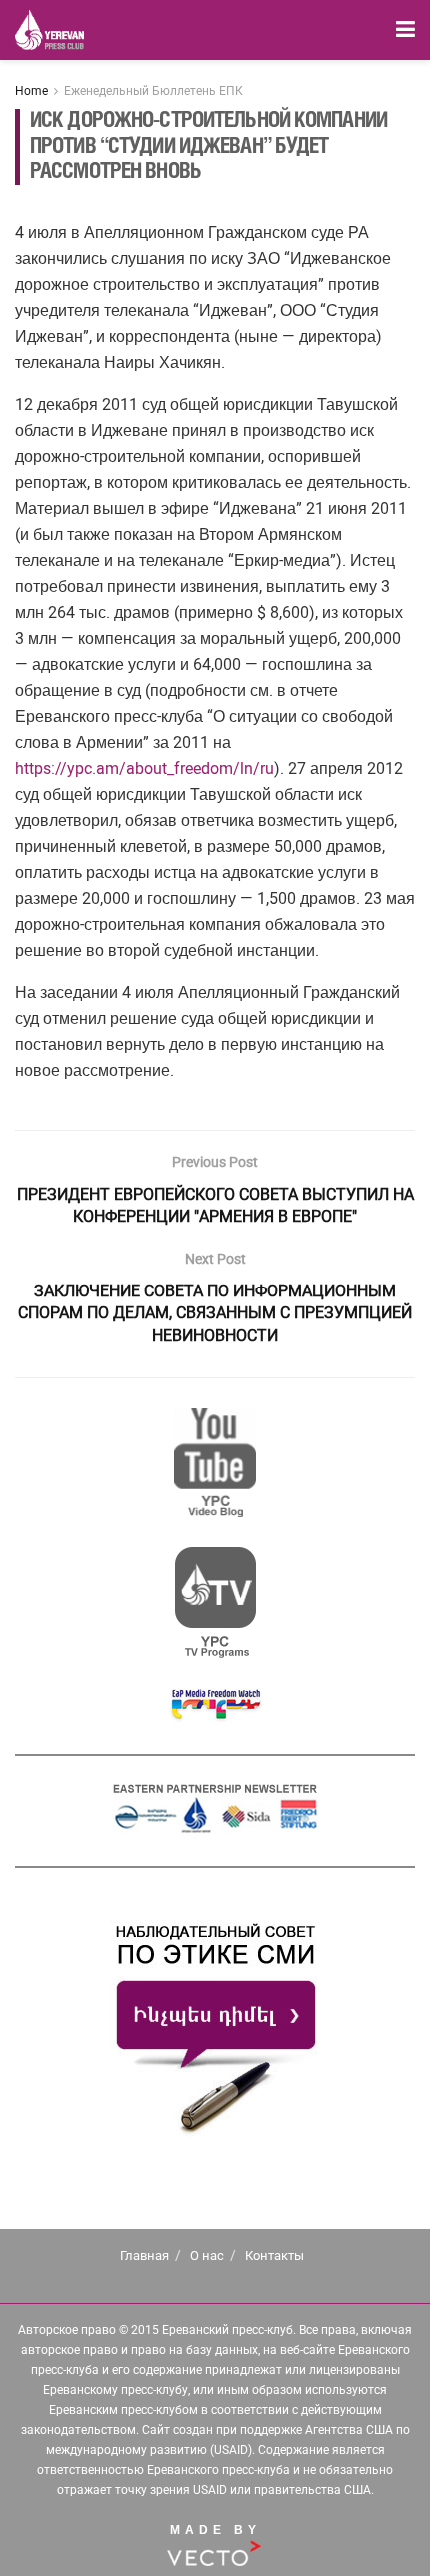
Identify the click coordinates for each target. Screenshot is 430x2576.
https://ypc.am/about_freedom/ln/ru (144, 768)
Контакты (274, 2256)
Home (31, 91)
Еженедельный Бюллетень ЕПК (153, 91)
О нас (207, 2256)
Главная (144, 2256)
